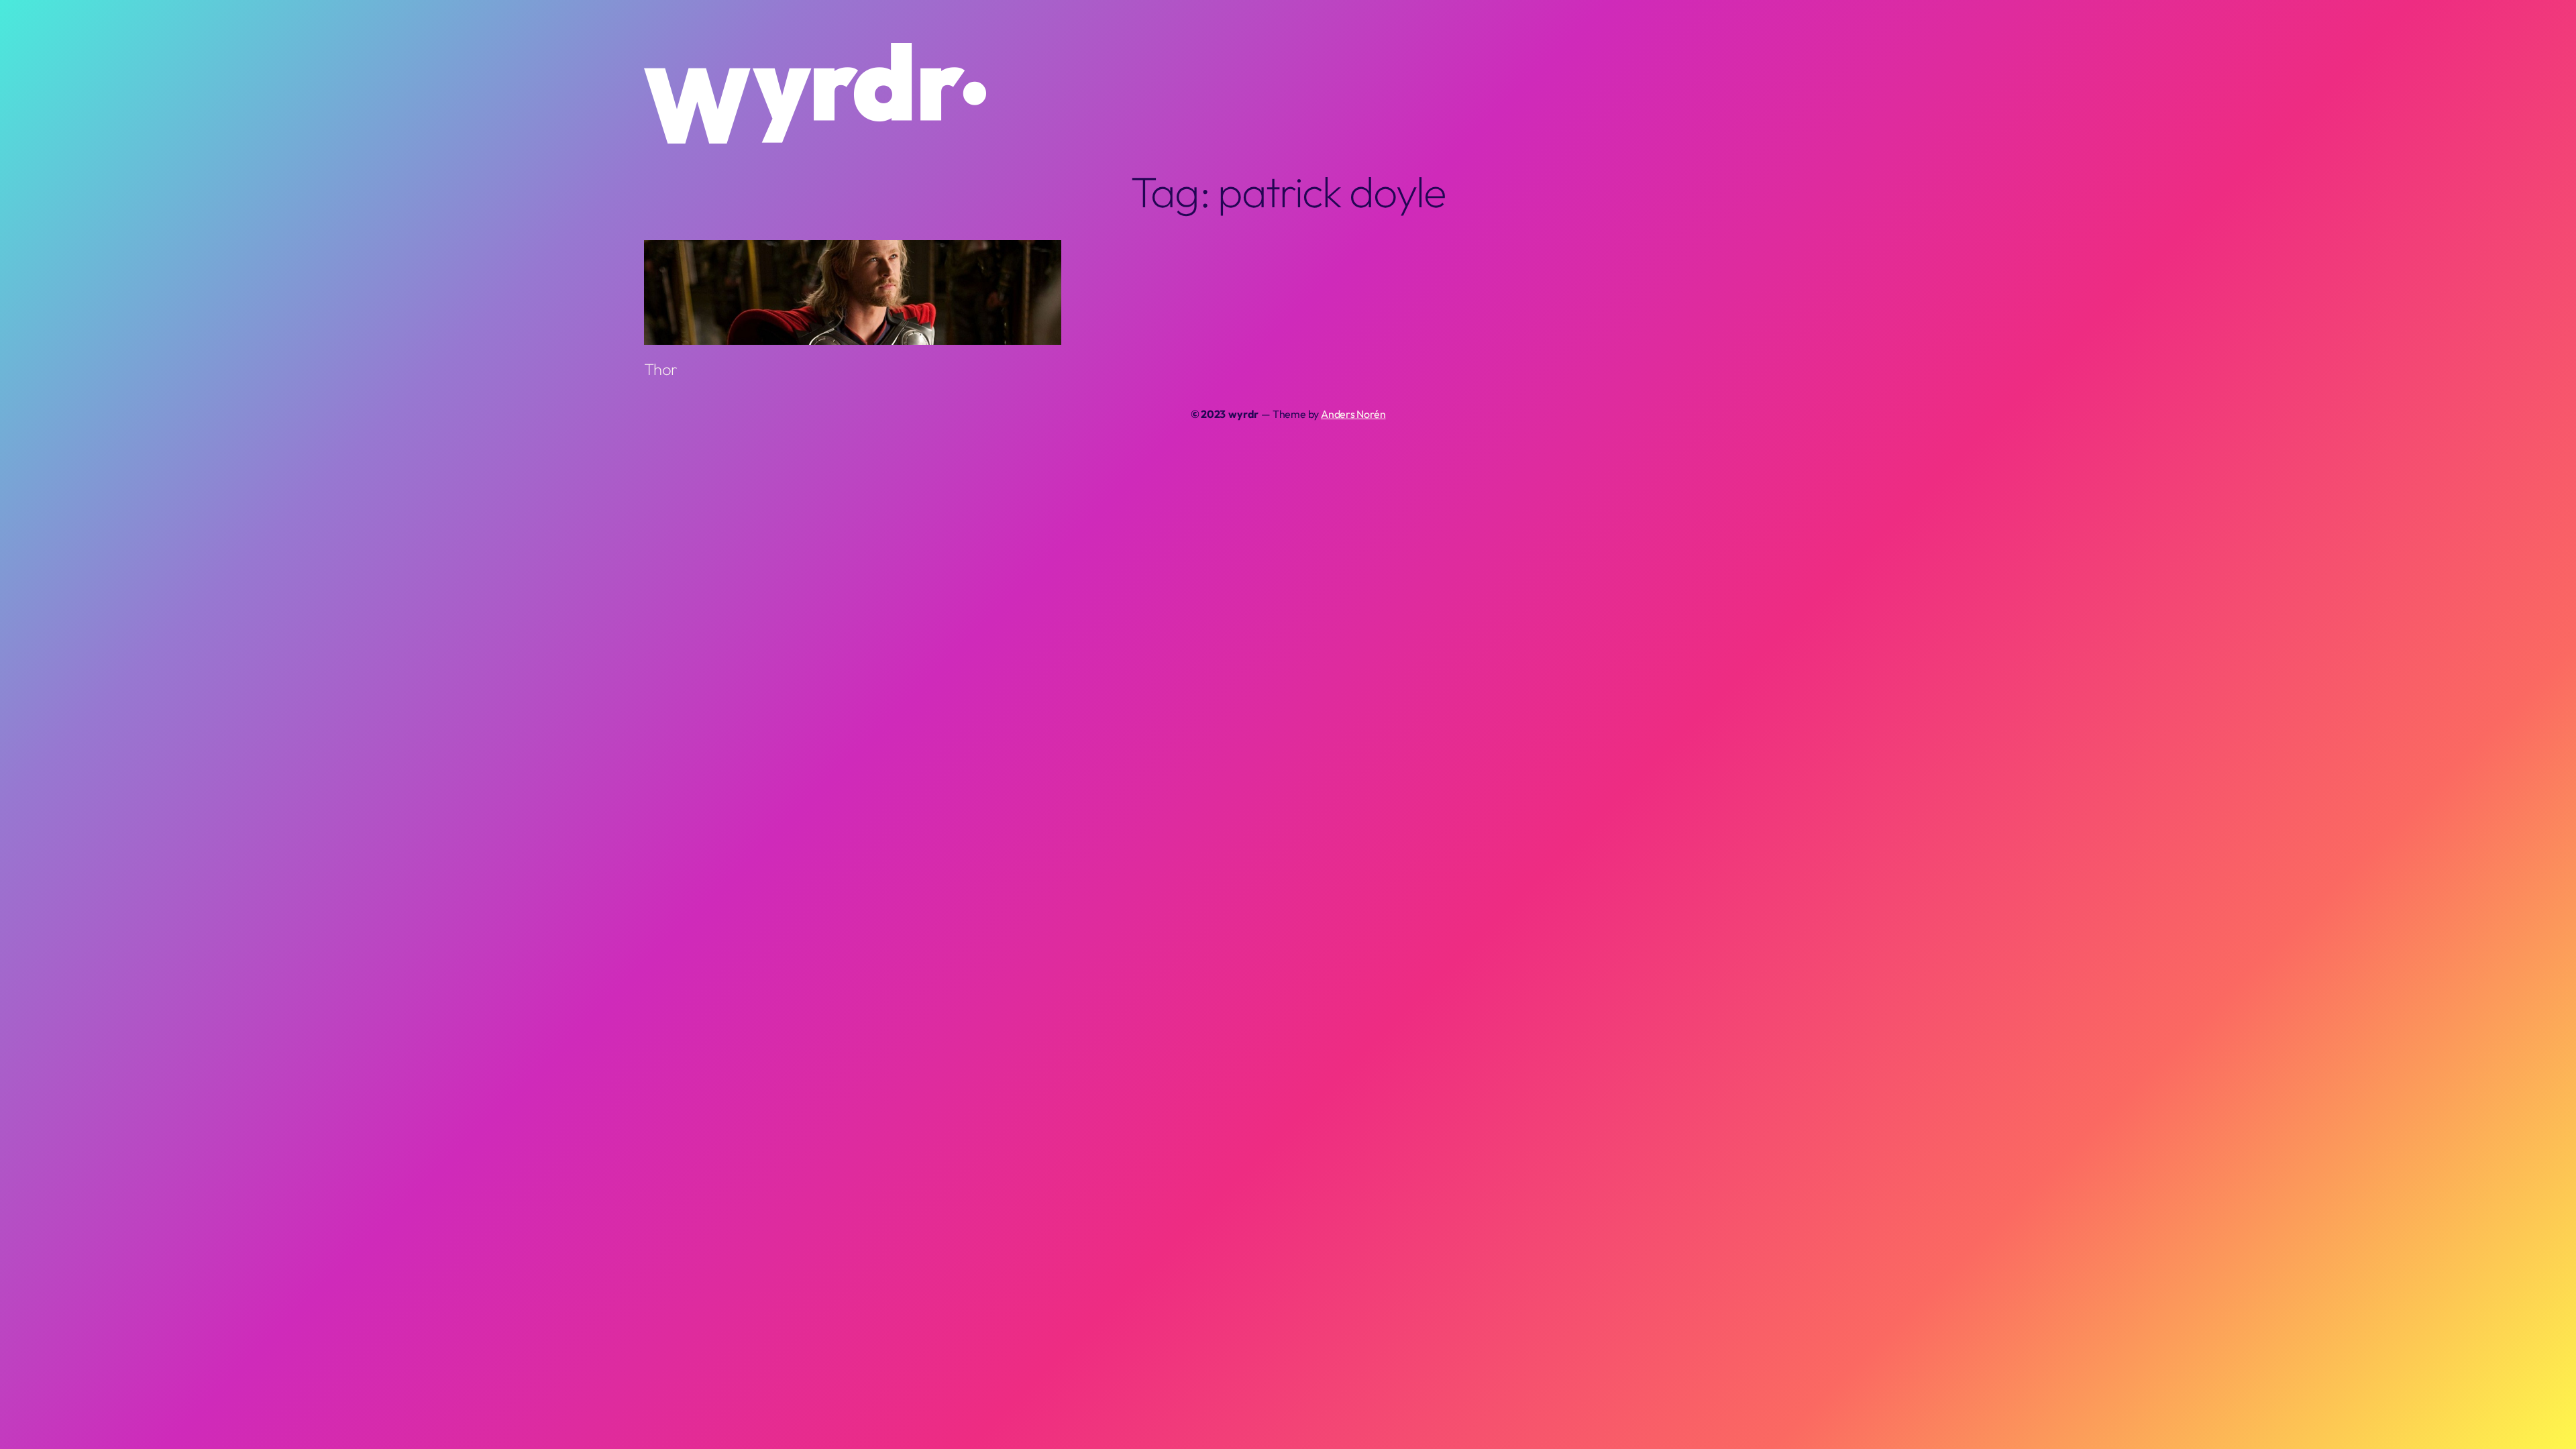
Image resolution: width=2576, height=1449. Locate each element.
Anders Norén (1353, 414)
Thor (660, 369)
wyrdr (1243, 414)
